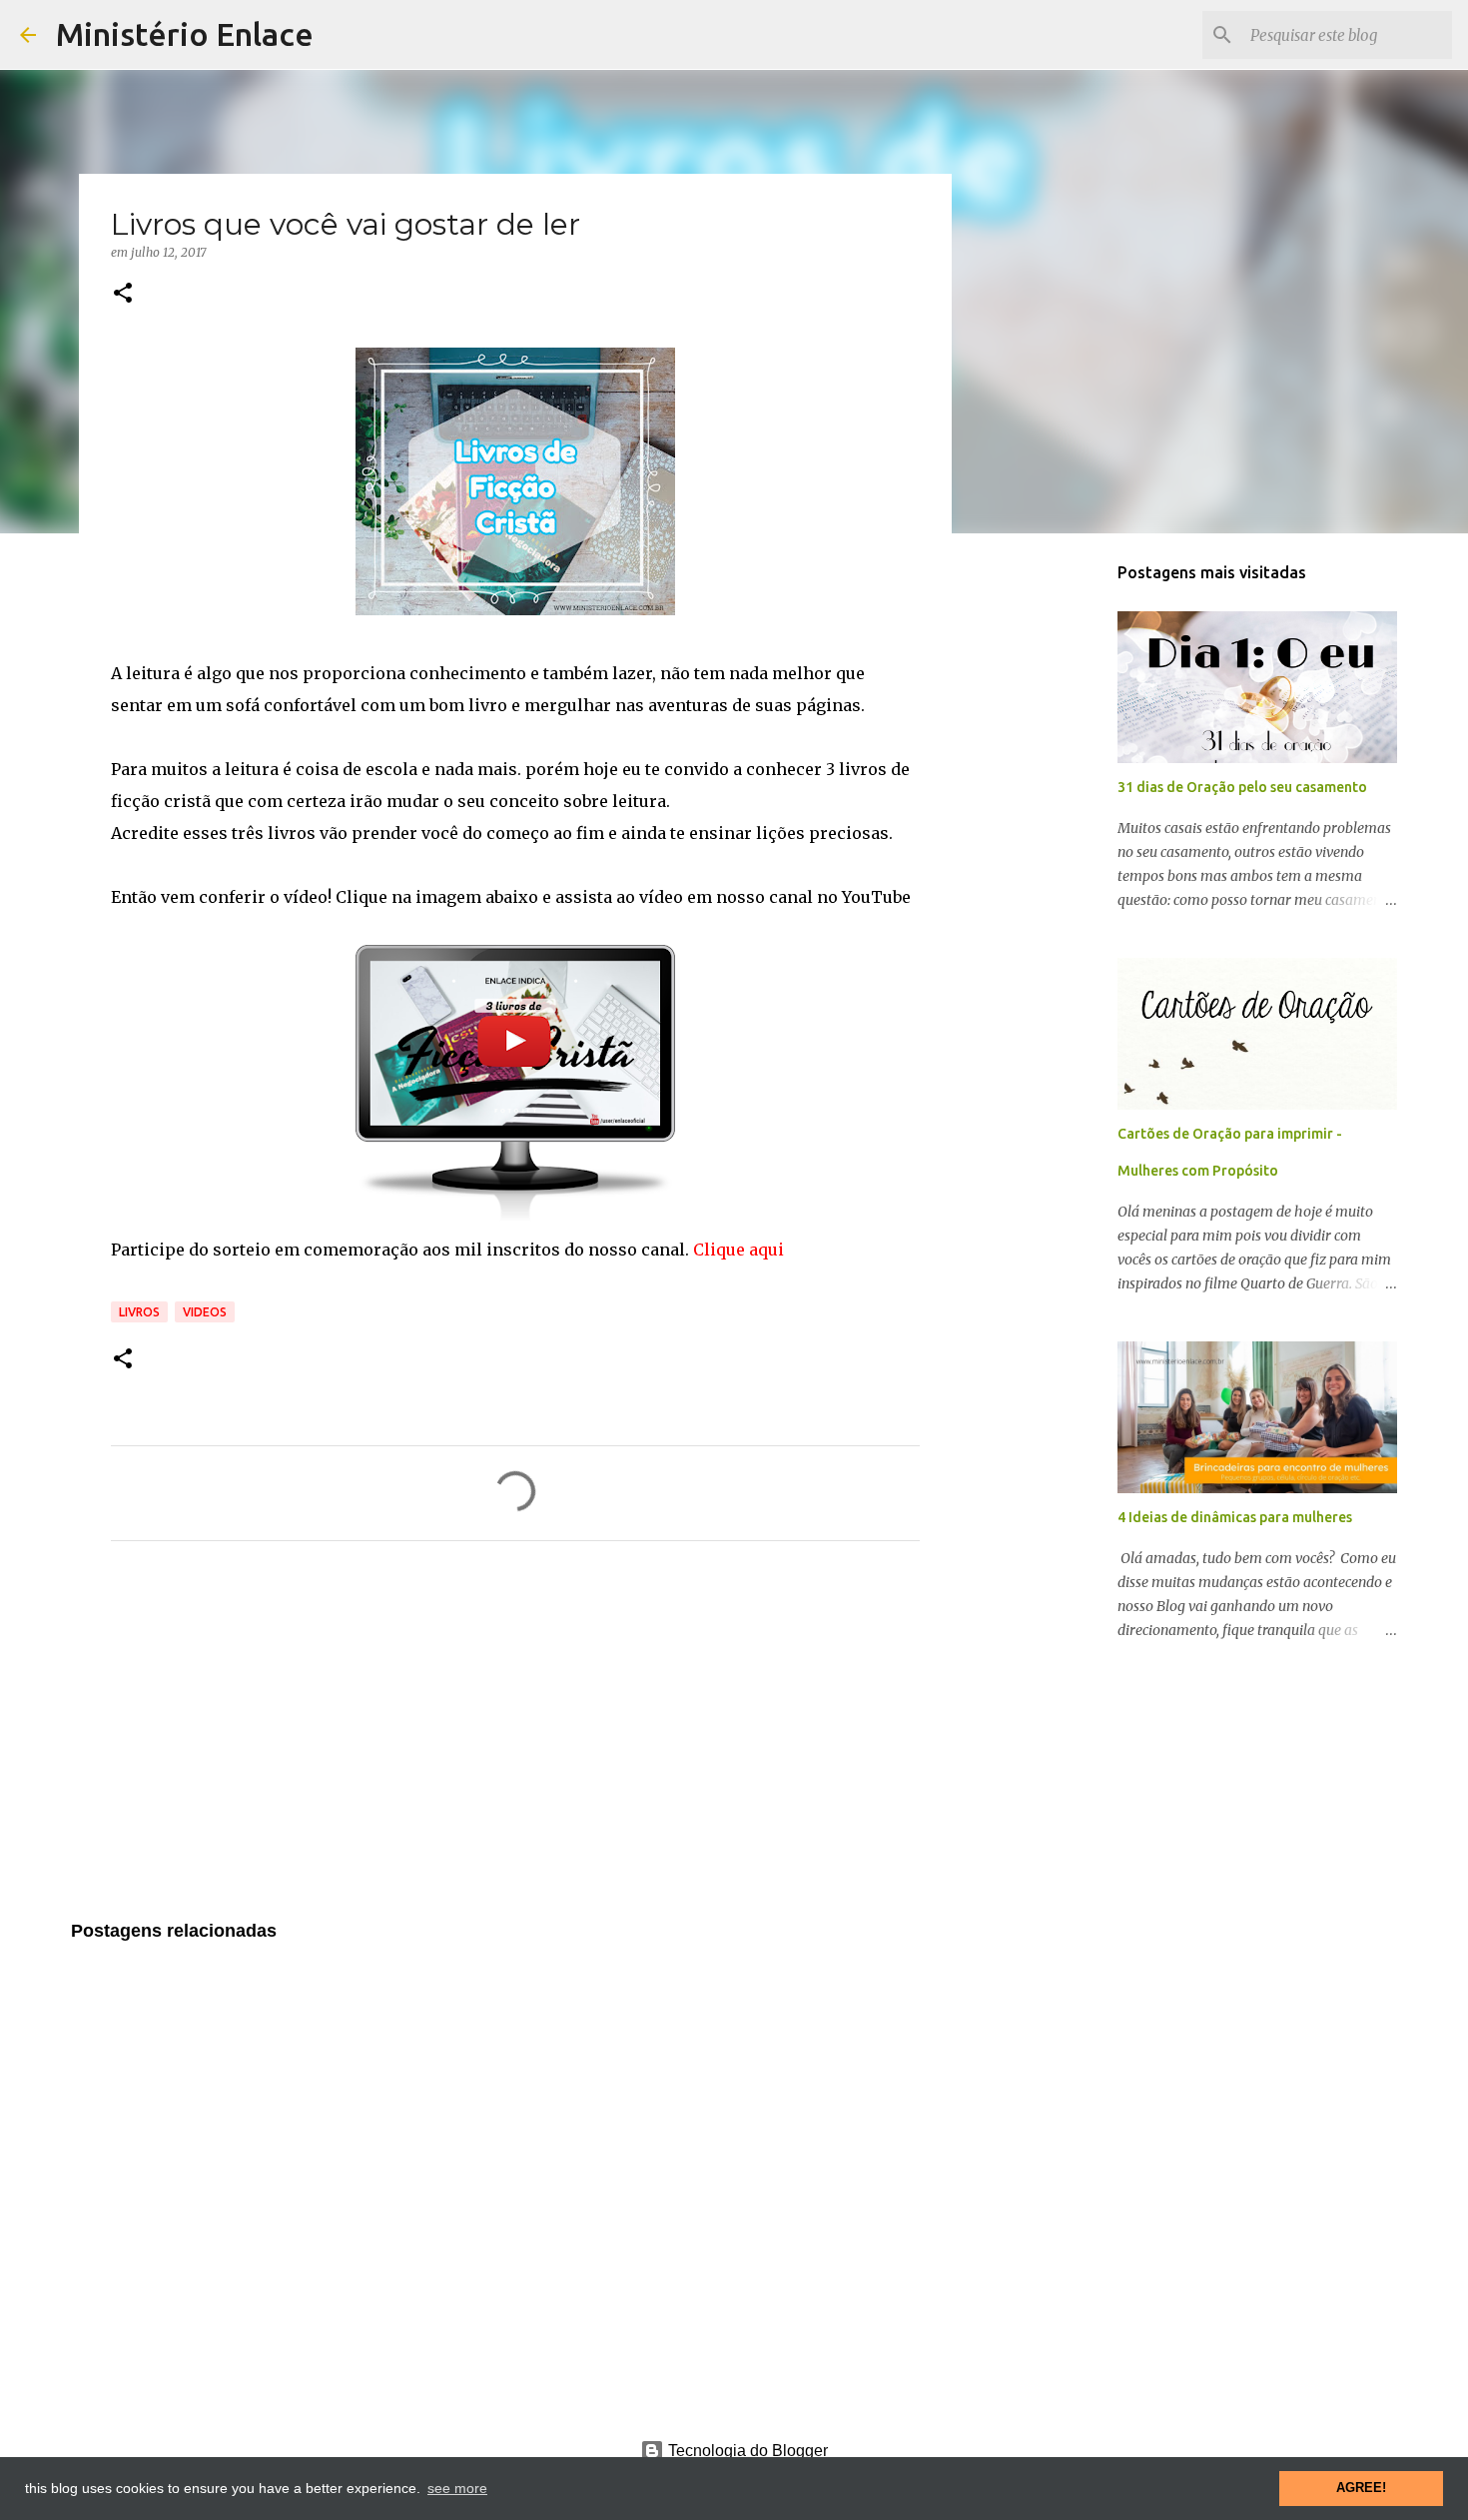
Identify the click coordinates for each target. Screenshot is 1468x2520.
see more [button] (457, 2488)
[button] (123, 294)
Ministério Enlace (185, 34)
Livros (139, 1312)
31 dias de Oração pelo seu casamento (1242, 787)
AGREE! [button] (1361, 2488)
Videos (205, 1312)
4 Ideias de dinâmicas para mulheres (1235, 1517)
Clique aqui (738, 1250)
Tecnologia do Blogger (746, 2451)
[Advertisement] (515, 1743)
